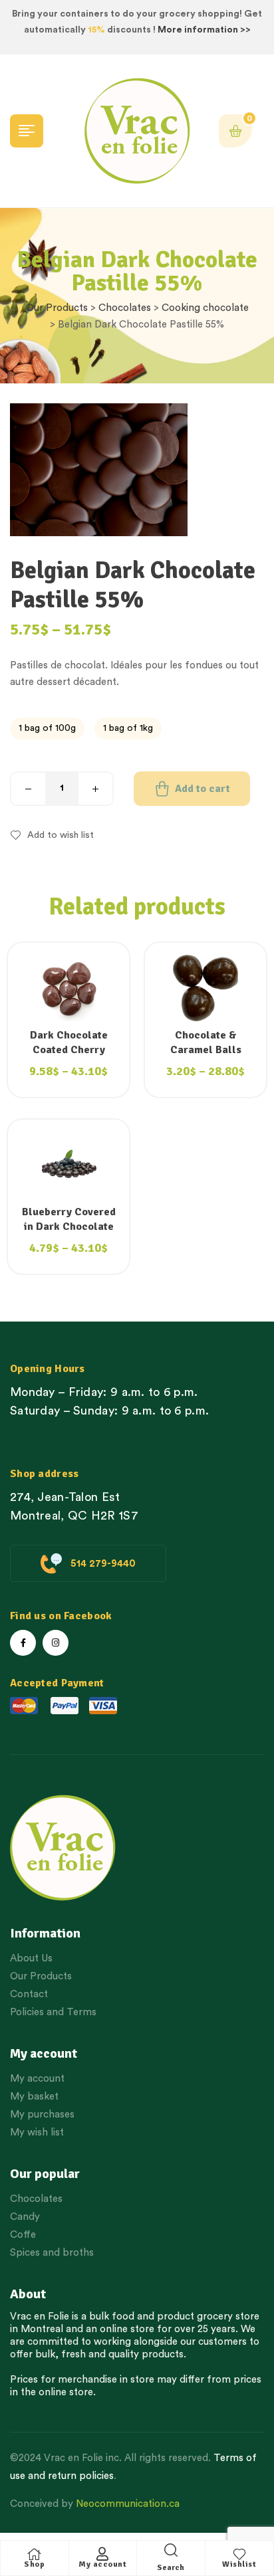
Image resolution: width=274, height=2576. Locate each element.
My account (102, 2564)
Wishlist (239, 2564)
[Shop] (35, 2554)
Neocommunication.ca (128, 2504)
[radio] (47, 729)
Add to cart (203, 789)
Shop (34, 2564)
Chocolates (125, 308)
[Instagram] (56, 1643)
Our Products (57, 308)
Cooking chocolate (205, 308)
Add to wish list (61, 835)
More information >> (204, 30)
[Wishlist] (239, 2554)
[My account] (102, 2554)
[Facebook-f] (23, 1643)
